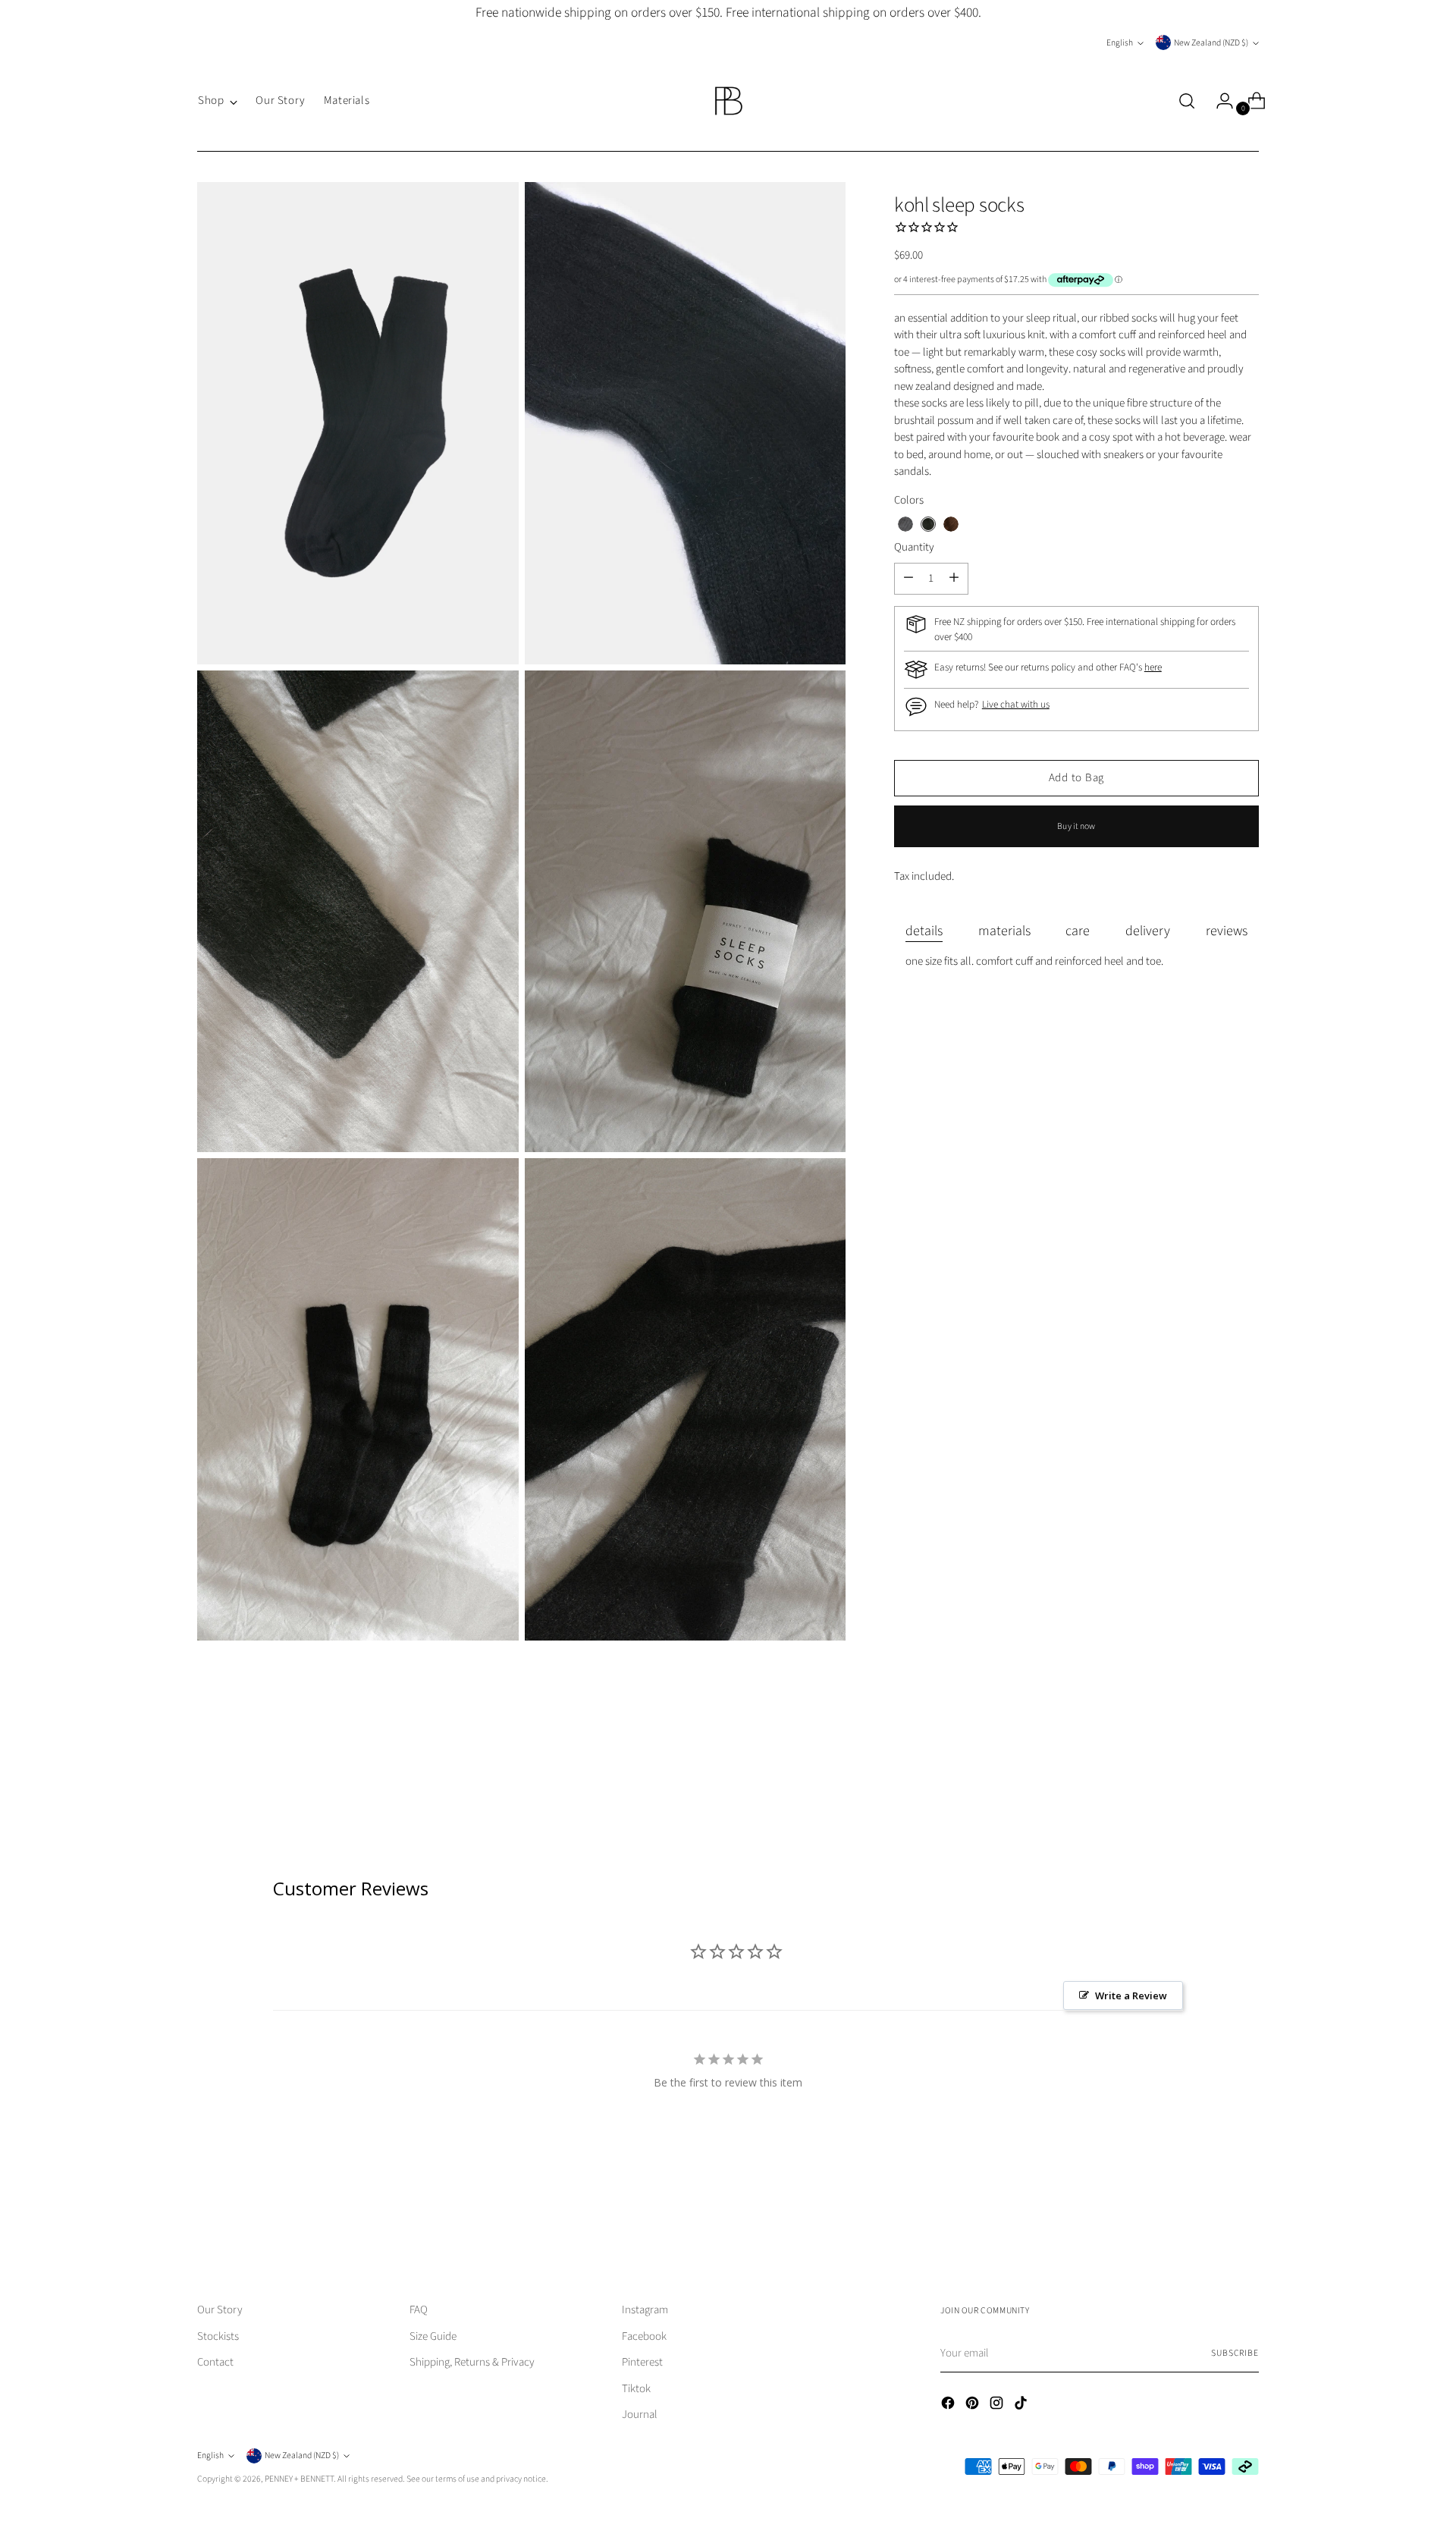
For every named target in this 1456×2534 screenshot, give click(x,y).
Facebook (644, 2336)
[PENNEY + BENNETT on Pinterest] (974, 2406)
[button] (905, 524)
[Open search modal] (1187, 101)
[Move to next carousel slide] (1246, 2213)
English (1120, 43)
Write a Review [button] (1131, 1995)
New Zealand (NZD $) (1211, 43)
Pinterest (642, 2362)
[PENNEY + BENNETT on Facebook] (949, 2406)
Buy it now (1076, 826)
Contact (215, 2362)
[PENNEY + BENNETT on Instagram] (998, 2406)
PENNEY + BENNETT (299, 2479)
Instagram (645, 2310)
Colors (909, 499)
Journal (640, 2415)
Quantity (914, 547)
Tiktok (636, 2389)
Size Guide (433, 2336)
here (1153, 667)
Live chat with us (1016, 704)
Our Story (220, 2310)
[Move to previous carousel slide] (1211, 2214)
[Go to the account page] (1219, 101)
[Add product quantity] (908, 578)
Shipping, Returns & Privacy (472, 2362)
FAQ (419, 2310)
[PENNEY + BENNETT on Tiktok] (1022, 2406)
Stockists (218, 2336)
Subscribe (1235, 2353)
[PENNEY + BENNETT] (728, 101)
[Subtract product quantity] (954, 578)
